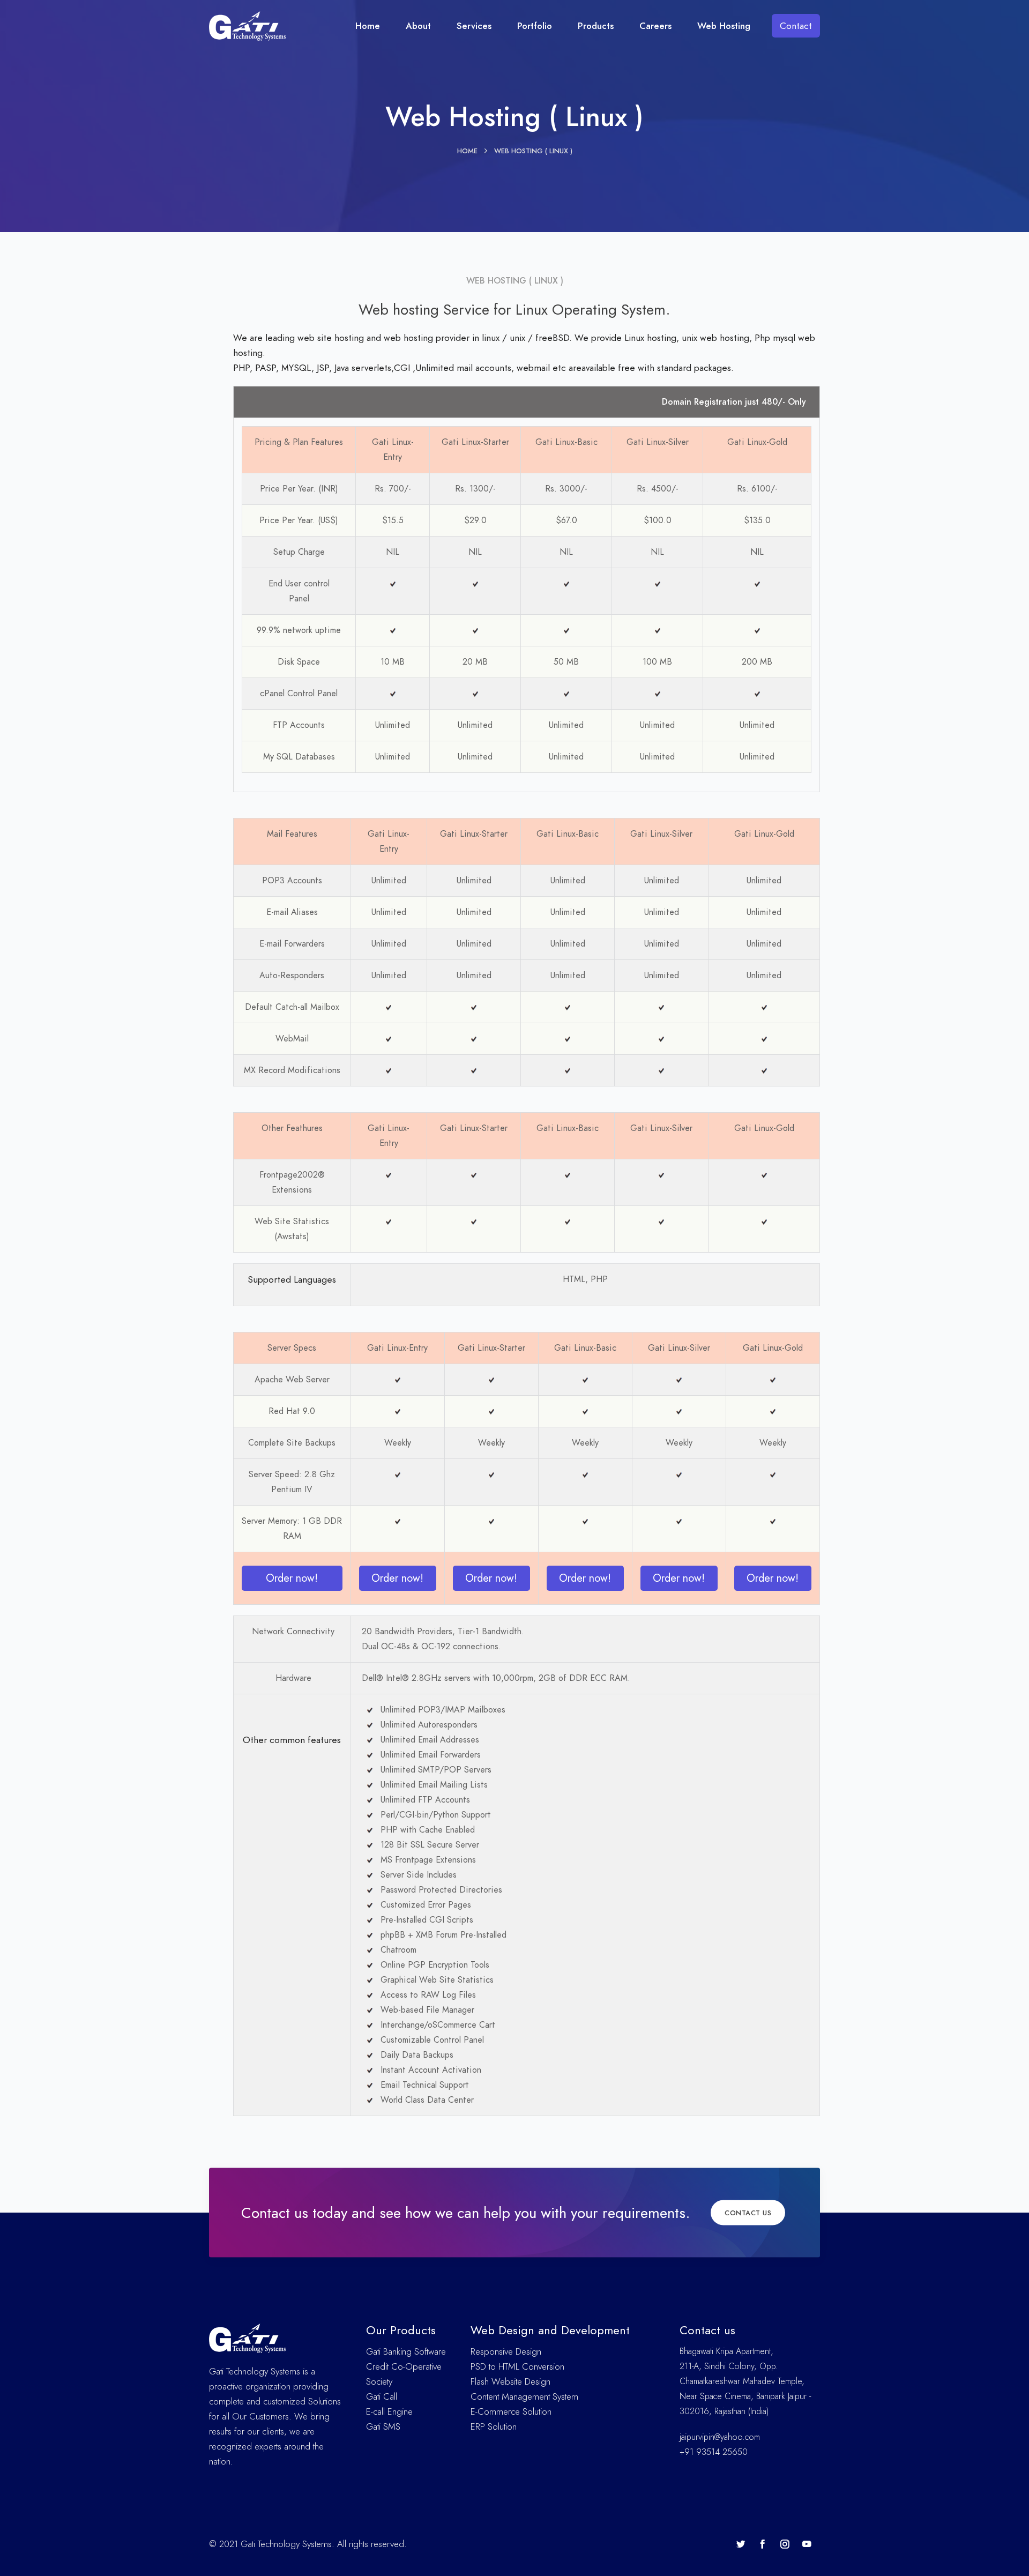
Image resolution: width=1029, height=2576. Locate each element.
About (418, 26)
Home (368, 26)
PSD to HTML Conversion (517, 2366)
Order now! (292, 1578)
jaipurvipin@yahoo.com (720, 2437)
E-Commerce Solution (511, 2411)
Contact (796, 26)
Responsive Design (506, 2351)
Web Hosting (724, 26)
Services (474, 26)
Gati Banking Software (406, 2351)
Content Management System (524, 2396)
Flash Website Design (510, 2381)
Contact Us (748, 2213)
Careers (655, 26)
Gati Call (382, 2396)
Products (596, 26)
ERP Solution (494, 2426)
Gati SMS (383, 2426)
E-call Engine (389, 2411)
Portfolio (535, 26)
